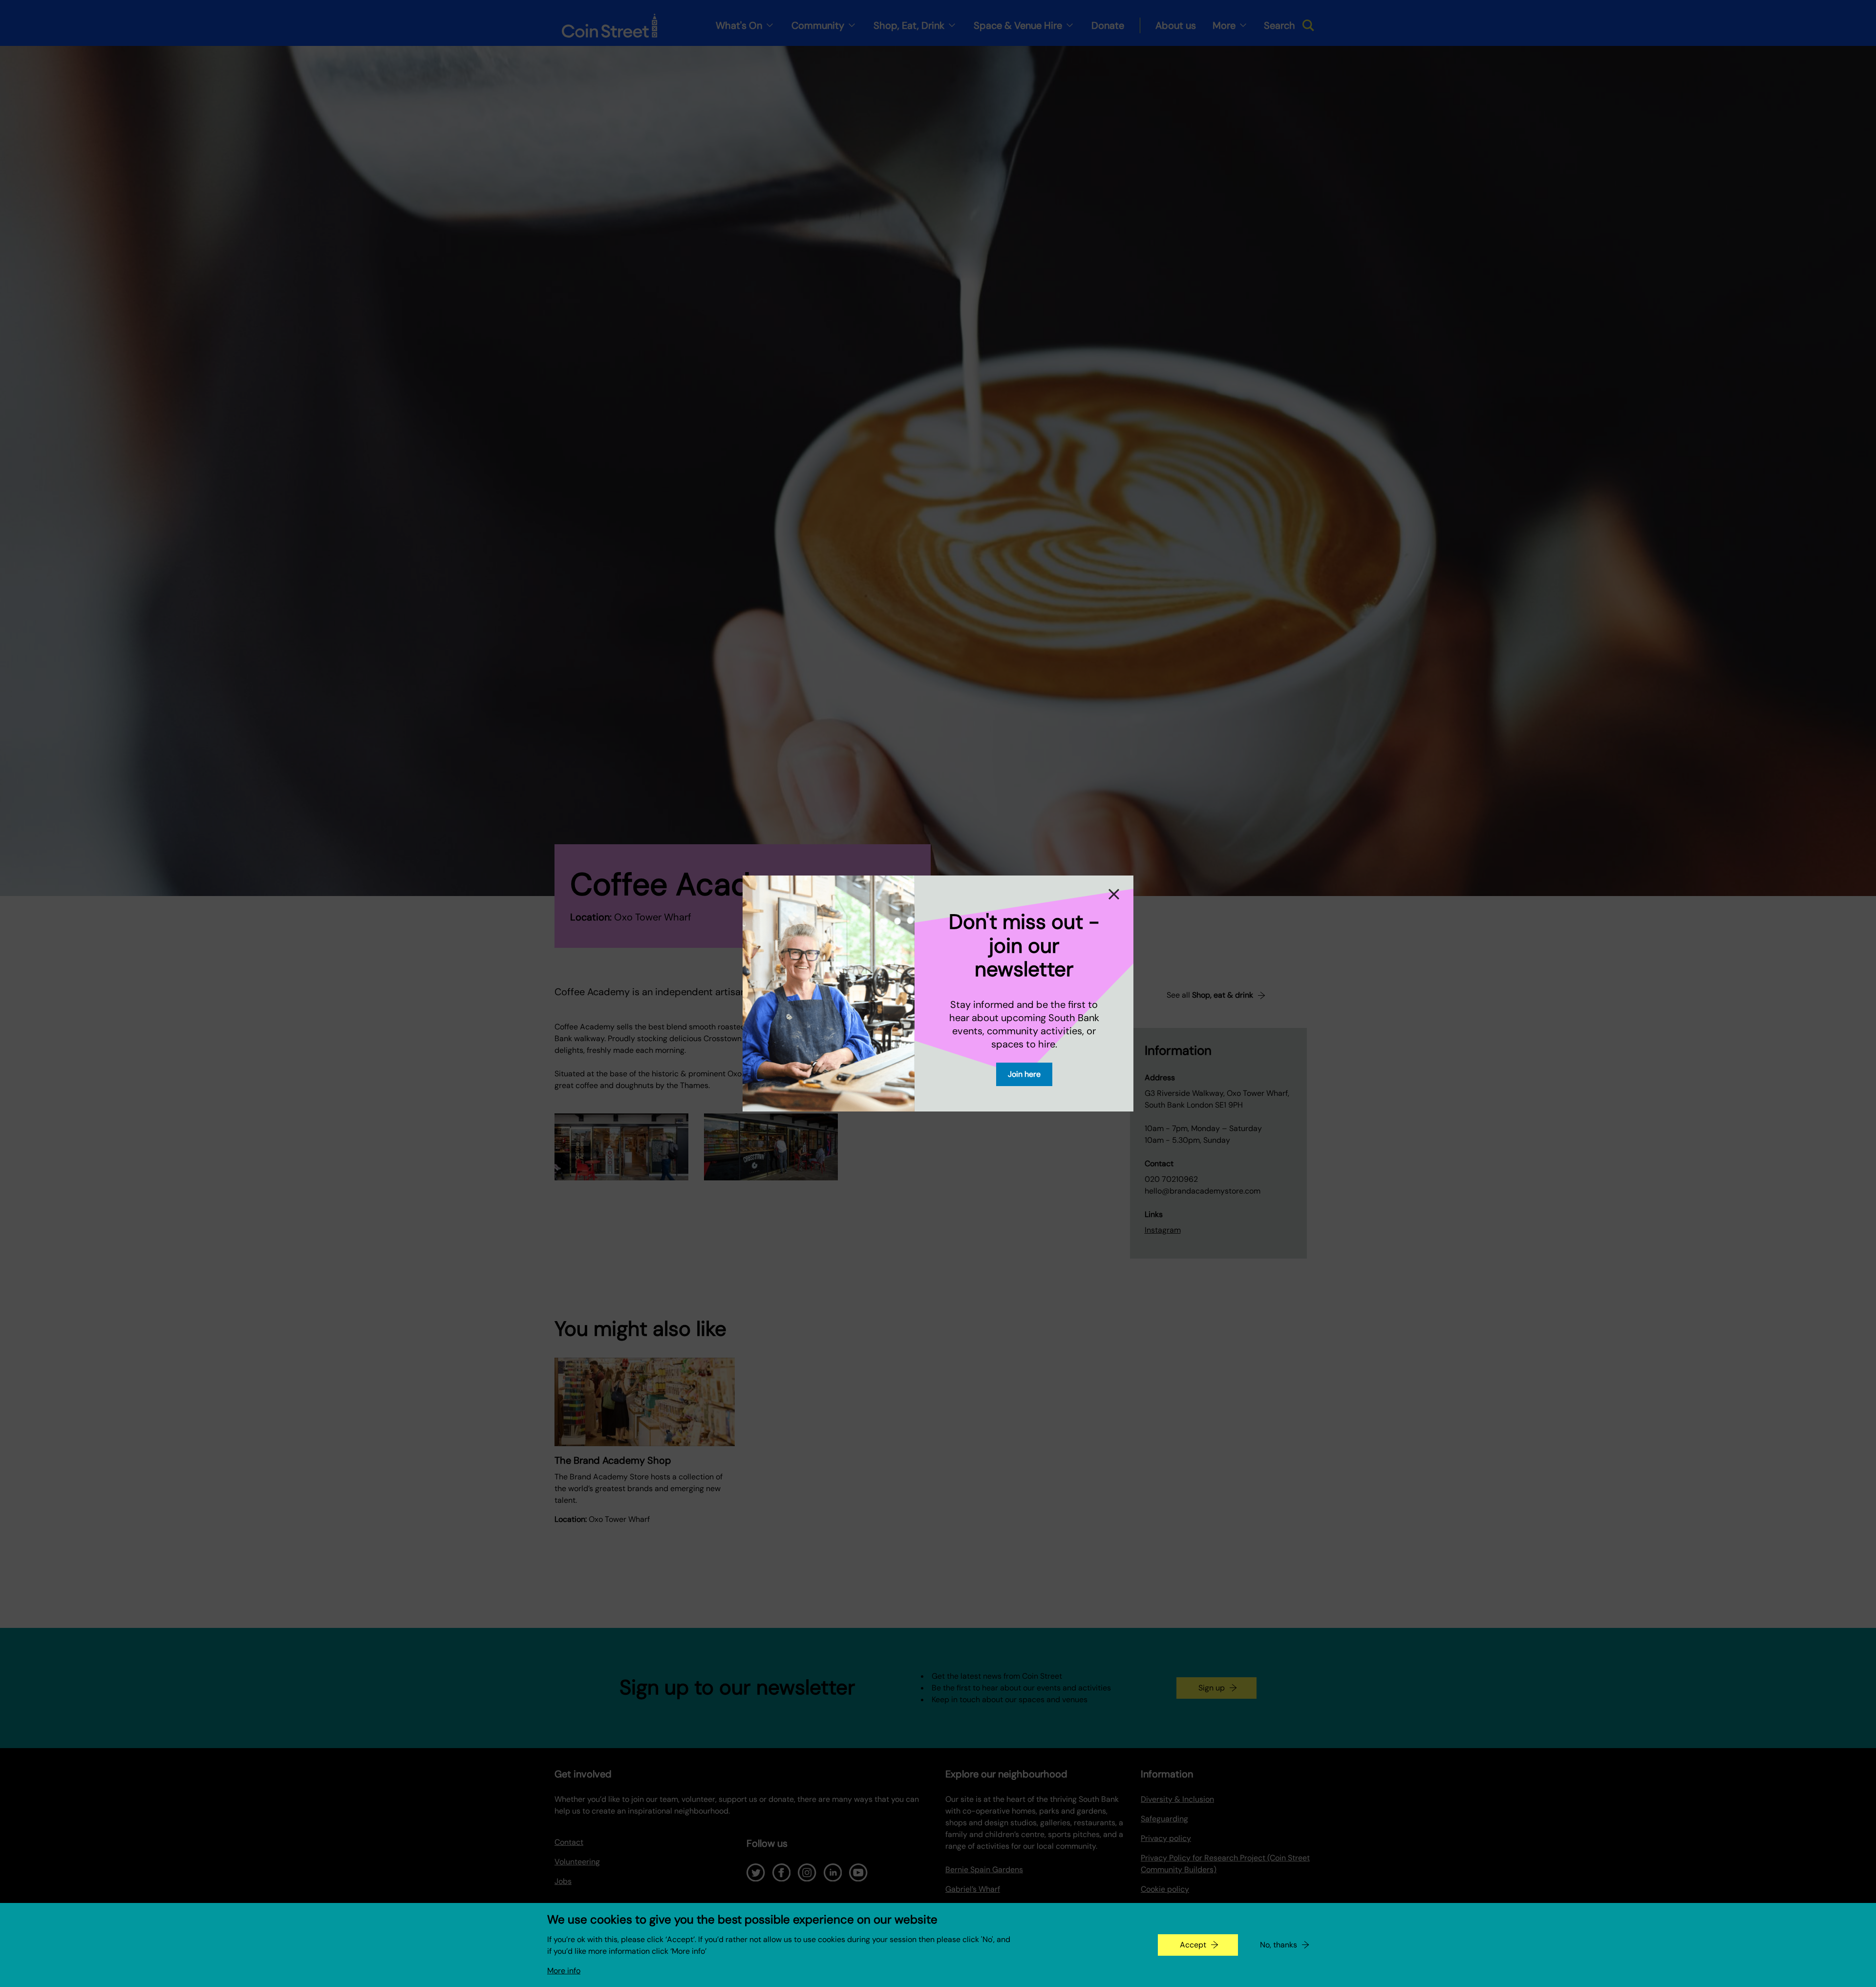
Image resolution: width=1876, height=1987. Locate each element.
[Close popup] (1115, 894)
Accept (1193, 1945)
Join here (1024, 1074)
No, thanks (1279, 1945)
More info (564, 1971)
